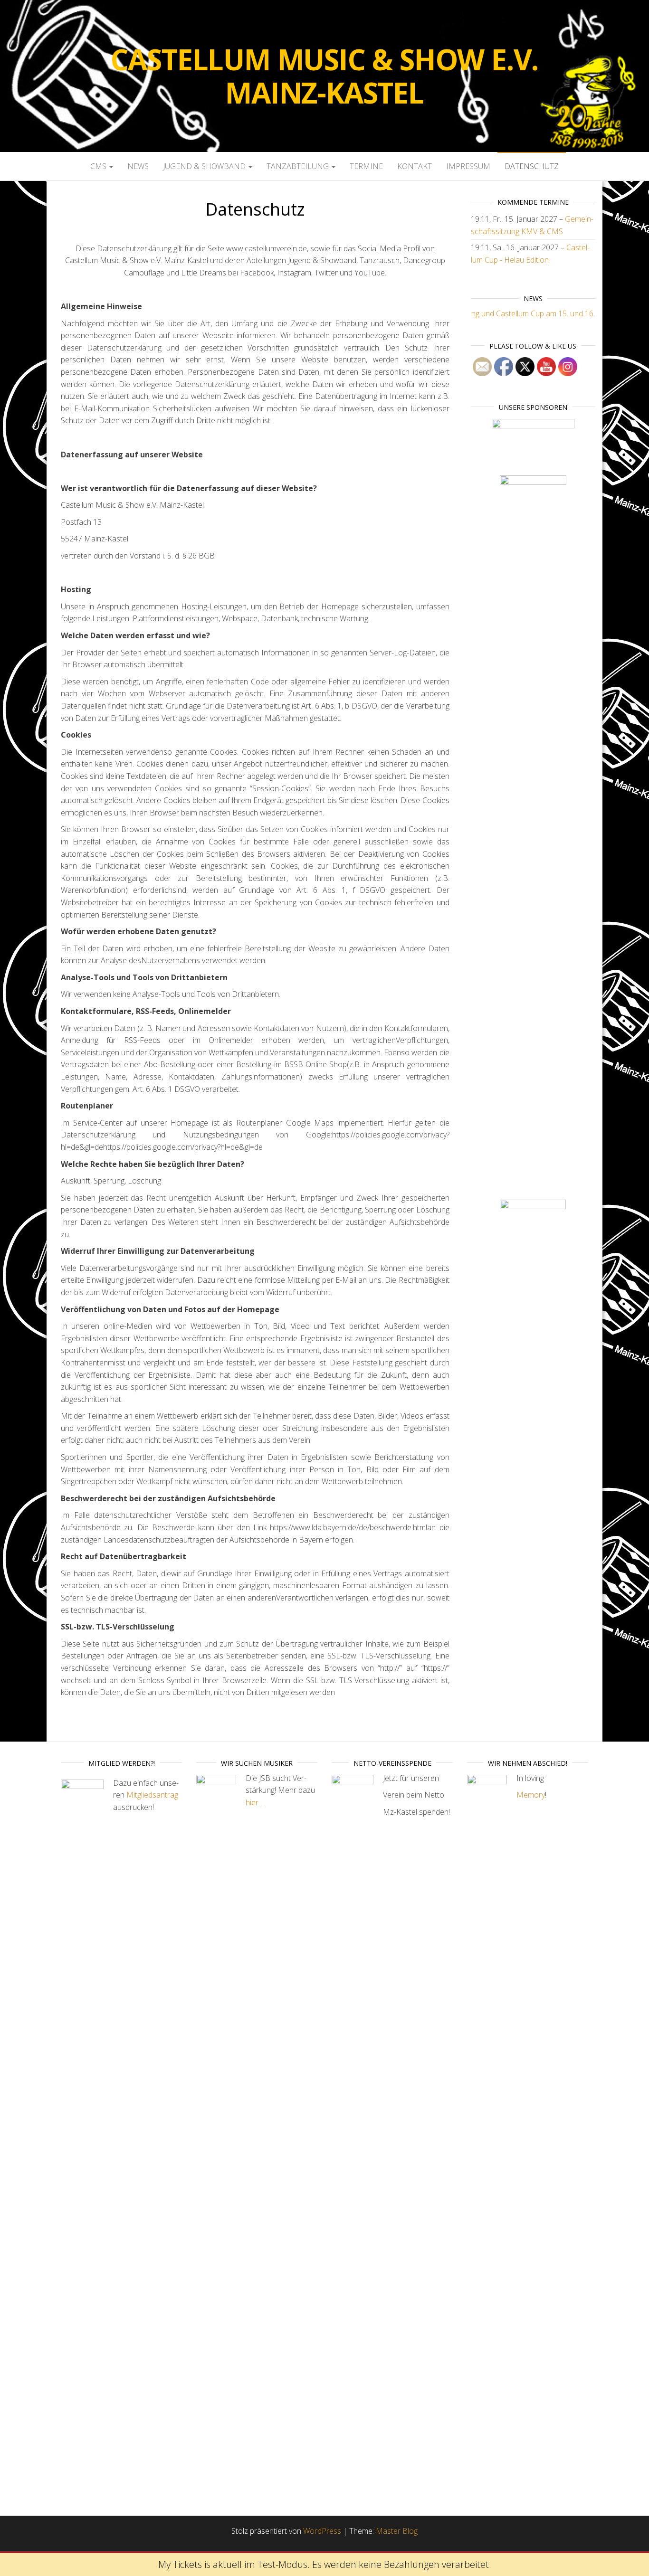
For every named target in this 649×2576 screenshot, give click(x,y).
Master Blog (397, 2531)
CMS (99, 166)
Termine (366, 166)
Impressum (468, 166)
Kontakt (415, 166)
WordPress (322, 2531)
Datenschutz (532, 166)
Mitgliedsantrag (152, 1795)
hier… (255, 1802)
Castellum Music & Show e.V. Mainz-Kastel (325, 76)
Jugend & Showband (205, 166)
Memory (531, 1795)
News (138, 166)
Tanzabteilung (299, 166)
